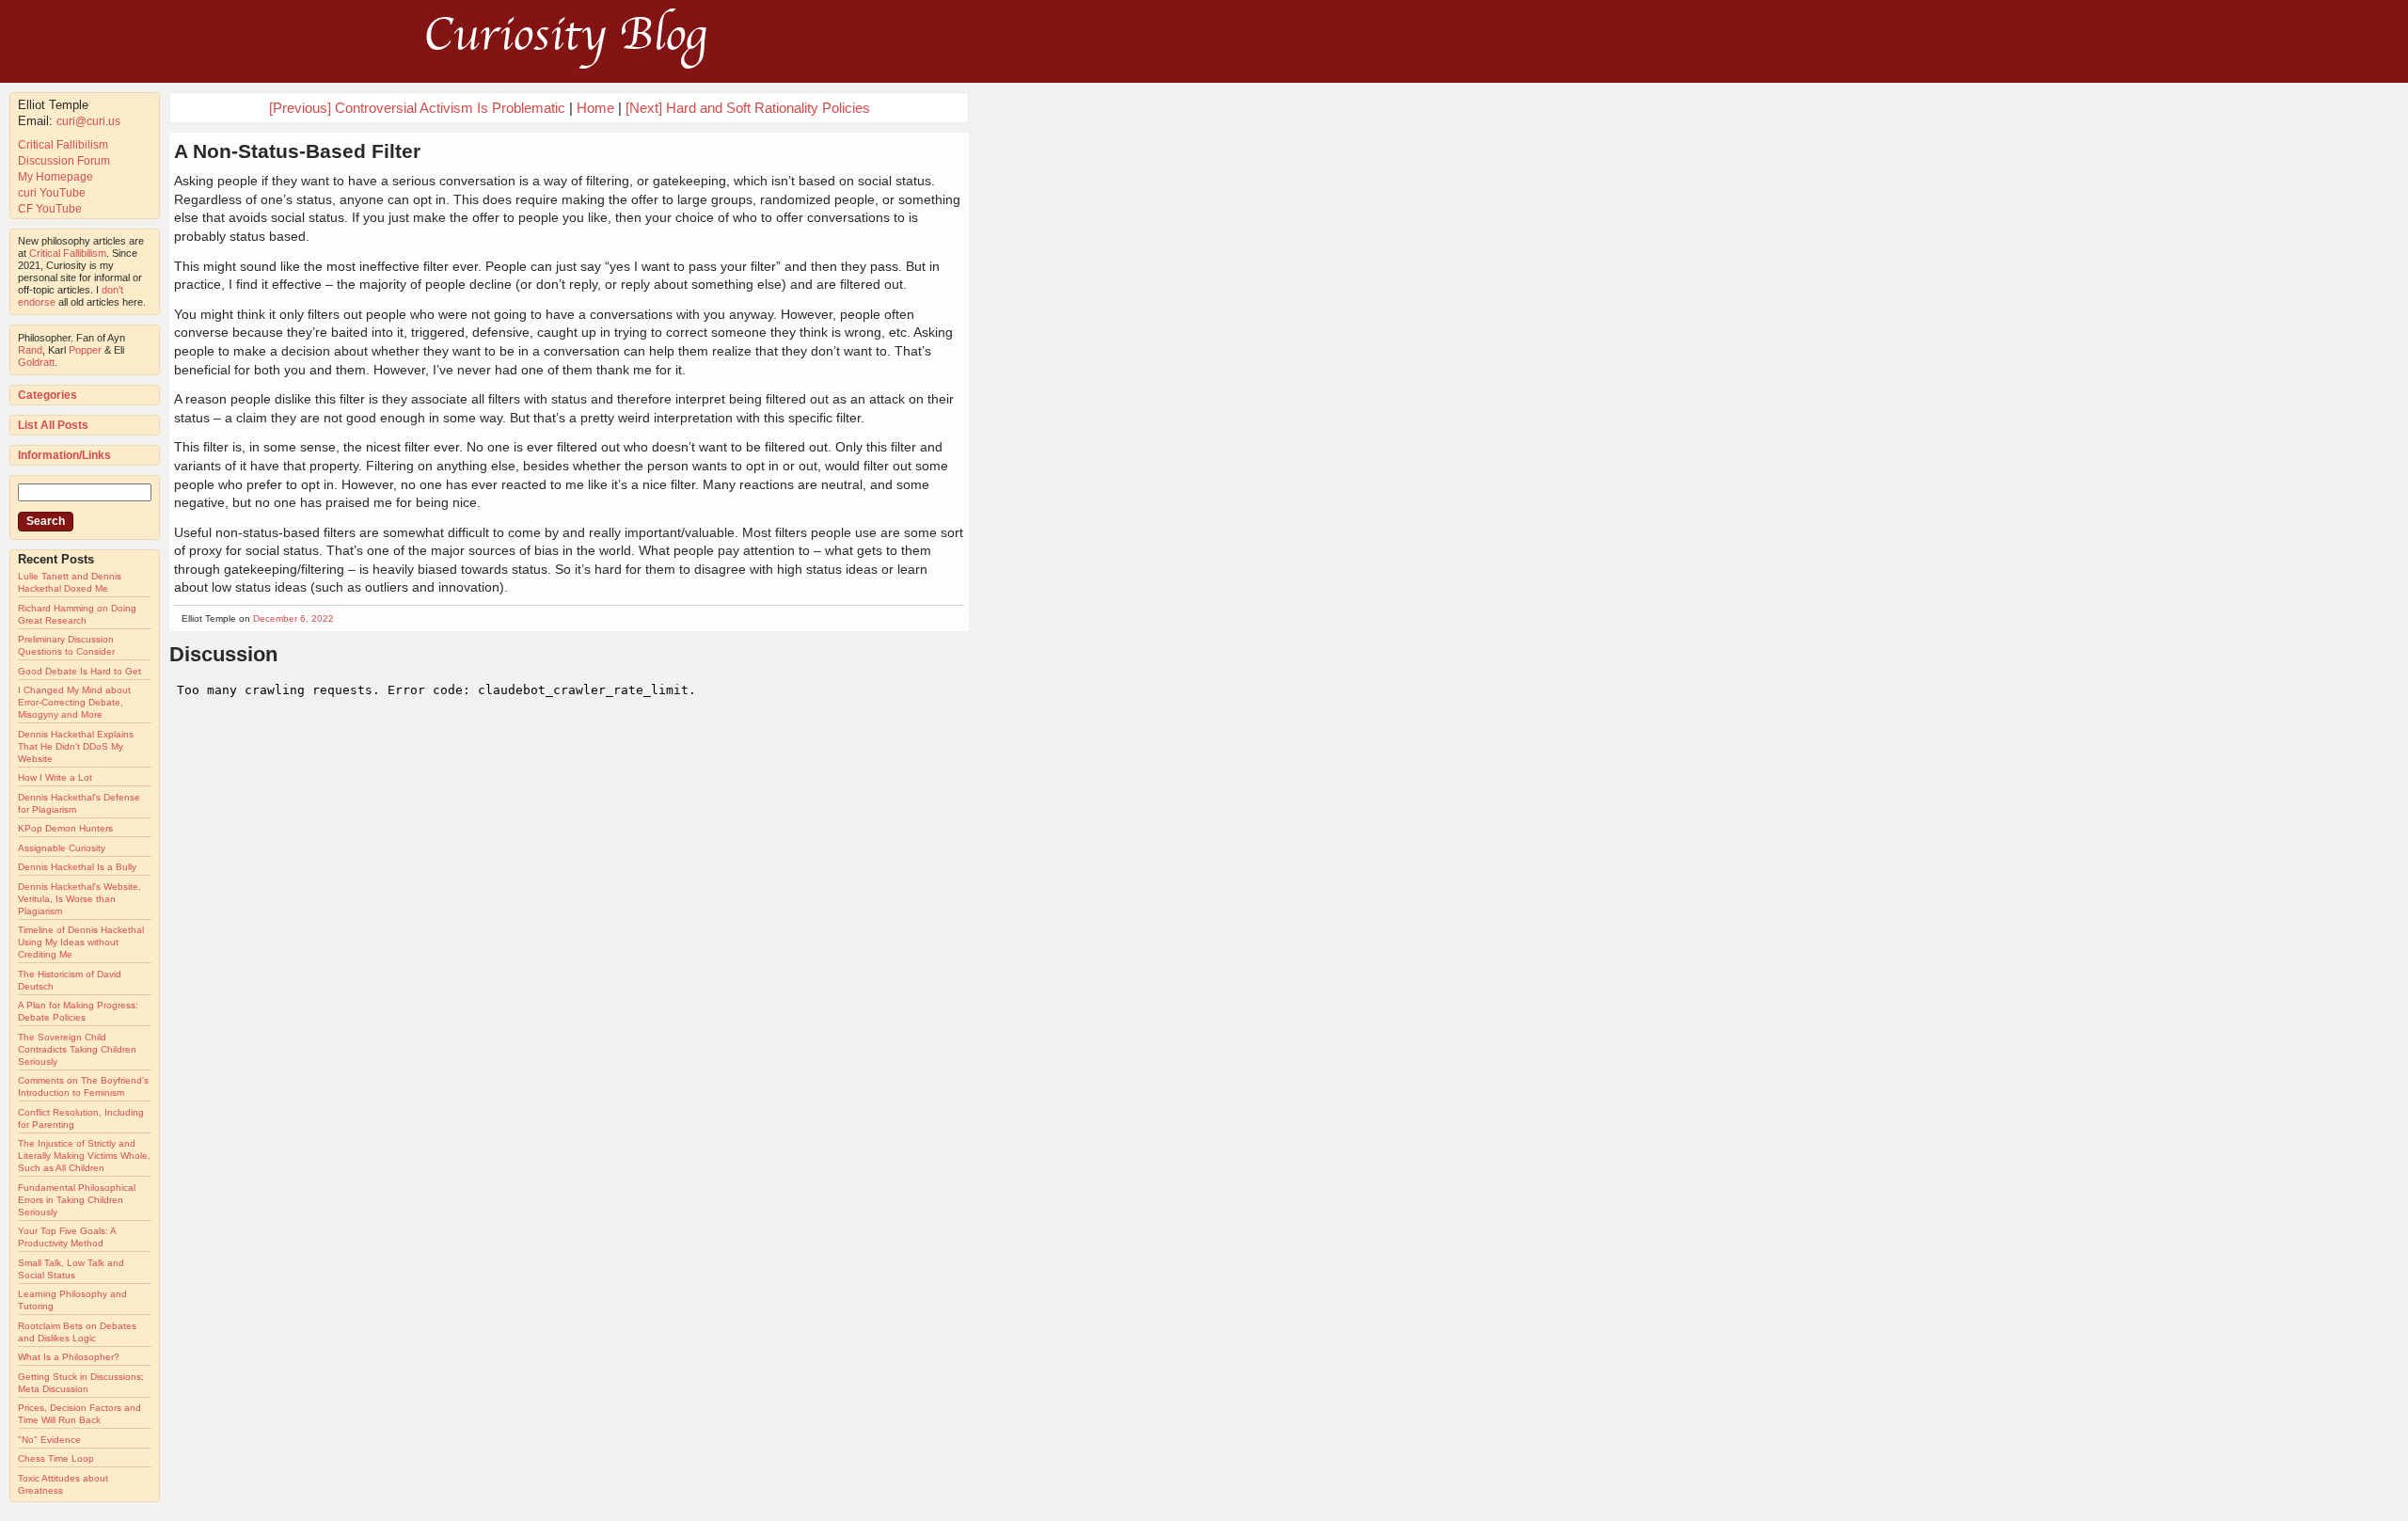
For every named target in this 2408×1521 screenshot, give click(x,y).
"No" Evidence (49, 1440)
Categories (48, 395)
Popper (85, 350)
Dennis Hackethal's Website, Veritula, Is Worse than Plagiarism (79, 899)
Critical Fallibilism (63, 145)
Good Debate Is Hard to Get (79, 671)
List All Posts (53, 425)
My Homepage (55, 177)
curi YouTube (52, 193)
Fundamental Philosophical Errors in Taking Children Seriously (77, 1200)
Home (595, 108)
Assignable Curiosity (62, 848)
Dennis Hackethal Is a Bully (77, 867)
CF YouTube (50, 209)
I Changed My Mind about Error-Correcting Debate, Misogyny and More (74, 702)
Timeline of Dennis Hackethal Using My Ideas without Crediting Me (81, 942)
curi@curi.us (88, 121)
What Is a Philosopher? (69, 1357)
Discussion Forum (64, 161)
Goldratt (36, 362)
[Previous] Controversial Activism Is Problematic (417, 108)
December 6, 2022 (293, 618)
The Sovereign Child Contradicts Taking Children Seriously (77, 1049)
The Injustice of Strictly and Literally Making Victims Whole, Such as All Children (84, 1156)
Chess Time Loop (56, 1458)
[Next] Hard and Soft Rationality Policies (748, 108)
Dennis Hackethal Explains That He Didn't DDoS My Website (76, 746)
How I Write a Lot (55, 777)
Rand (30, 350)
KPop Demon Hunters (65, 828)
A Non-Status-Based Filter (297, 151)
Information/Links (64, 455)
